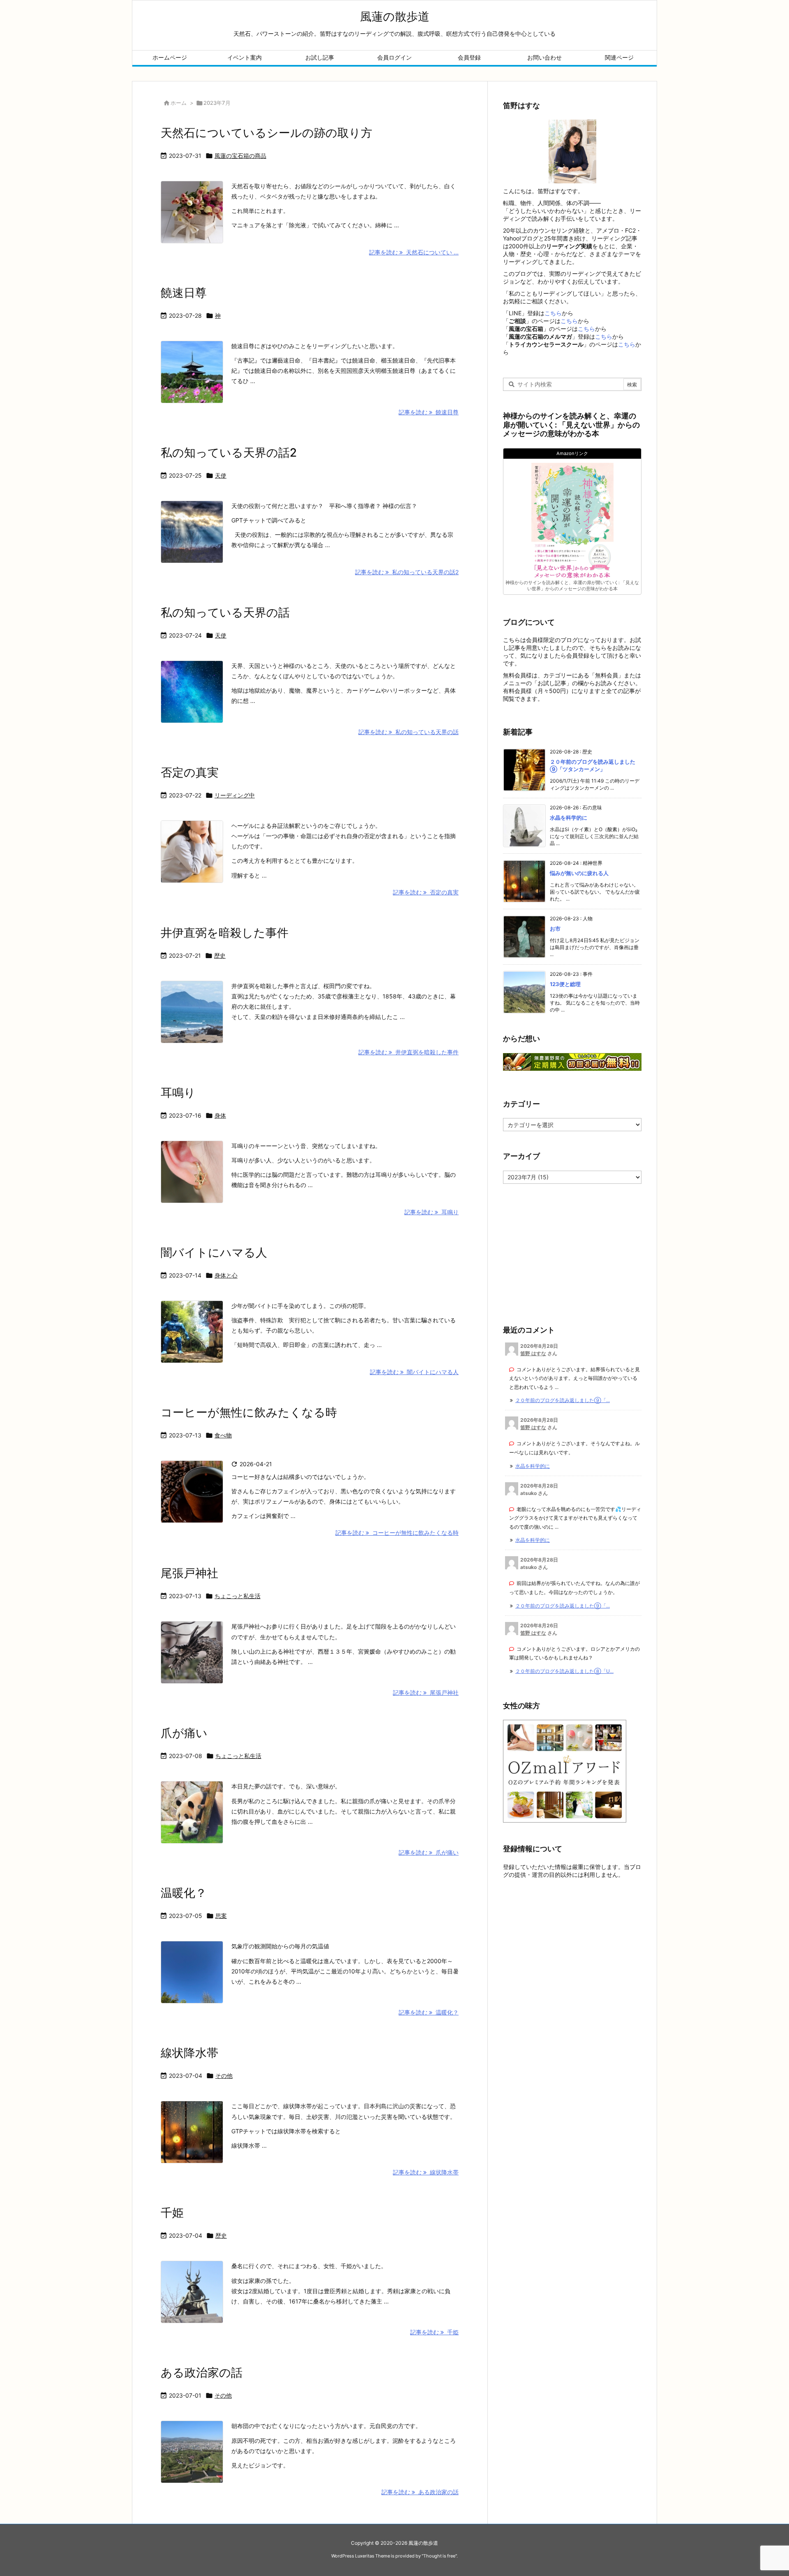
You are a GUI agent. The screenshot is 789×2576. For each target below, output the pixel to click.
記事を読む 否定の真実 (426, 892)
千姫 (172, 2213)
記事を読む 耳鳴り (431, 1212)
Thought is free (439, 2556)
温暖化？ (184, 1893)
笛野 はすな (533, 1353)
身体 (220, 1115)
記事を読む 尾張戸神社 (426, 1692)
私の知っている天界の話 (225, 612)
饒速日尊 (184, 293)
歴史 (220, 955)
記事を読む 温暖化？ (429, 2012)
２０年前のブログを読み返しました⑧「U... (564, 1671)
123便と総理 (565, 984)
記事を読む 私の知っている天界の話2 (407, 572)
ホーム (179, 103)
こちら (553, 313)
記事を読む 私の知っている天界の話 (408, 732)
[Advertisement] (554, 1252)
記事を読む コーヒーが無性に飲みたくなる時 (397, 1533)
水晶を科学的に (569, 818)
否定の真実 (190, 772)
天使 (221, 475)
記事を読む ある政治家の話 (420, 2492)
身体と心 (226, 1275)
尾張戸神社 (189, 1573)
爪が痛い (184, 1733)
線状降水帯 (189, 2053)
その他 (224, 2076)
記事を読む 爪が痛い (429, 1852)
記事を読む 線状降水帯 (426, 2172)
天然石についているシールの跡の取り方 (266, 133)
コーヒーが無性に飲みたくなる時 (249, 1412)
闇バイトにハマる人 (214, 1252)
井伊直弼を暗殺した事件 (225, 933)
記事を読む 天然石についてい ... (414, 252)
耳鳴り (178, 1093)
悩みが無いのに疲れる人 (579, 873)
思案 (221, 1916)
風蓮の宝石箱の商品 (240, 156)
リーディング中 (235, 795)
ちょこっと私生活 (238, 1596)
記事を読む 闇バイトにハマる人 (414, 1372)
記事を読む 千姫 (434, 2332)
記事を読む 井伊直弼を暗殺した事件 (408, 1052)
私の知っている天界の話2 (229, 453)
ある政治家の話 (202, 2373)
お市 (555, 929)
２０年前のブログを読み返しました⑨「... (563, 1400)
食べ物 (223, 1435)
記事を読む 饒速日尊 (429, 412)
